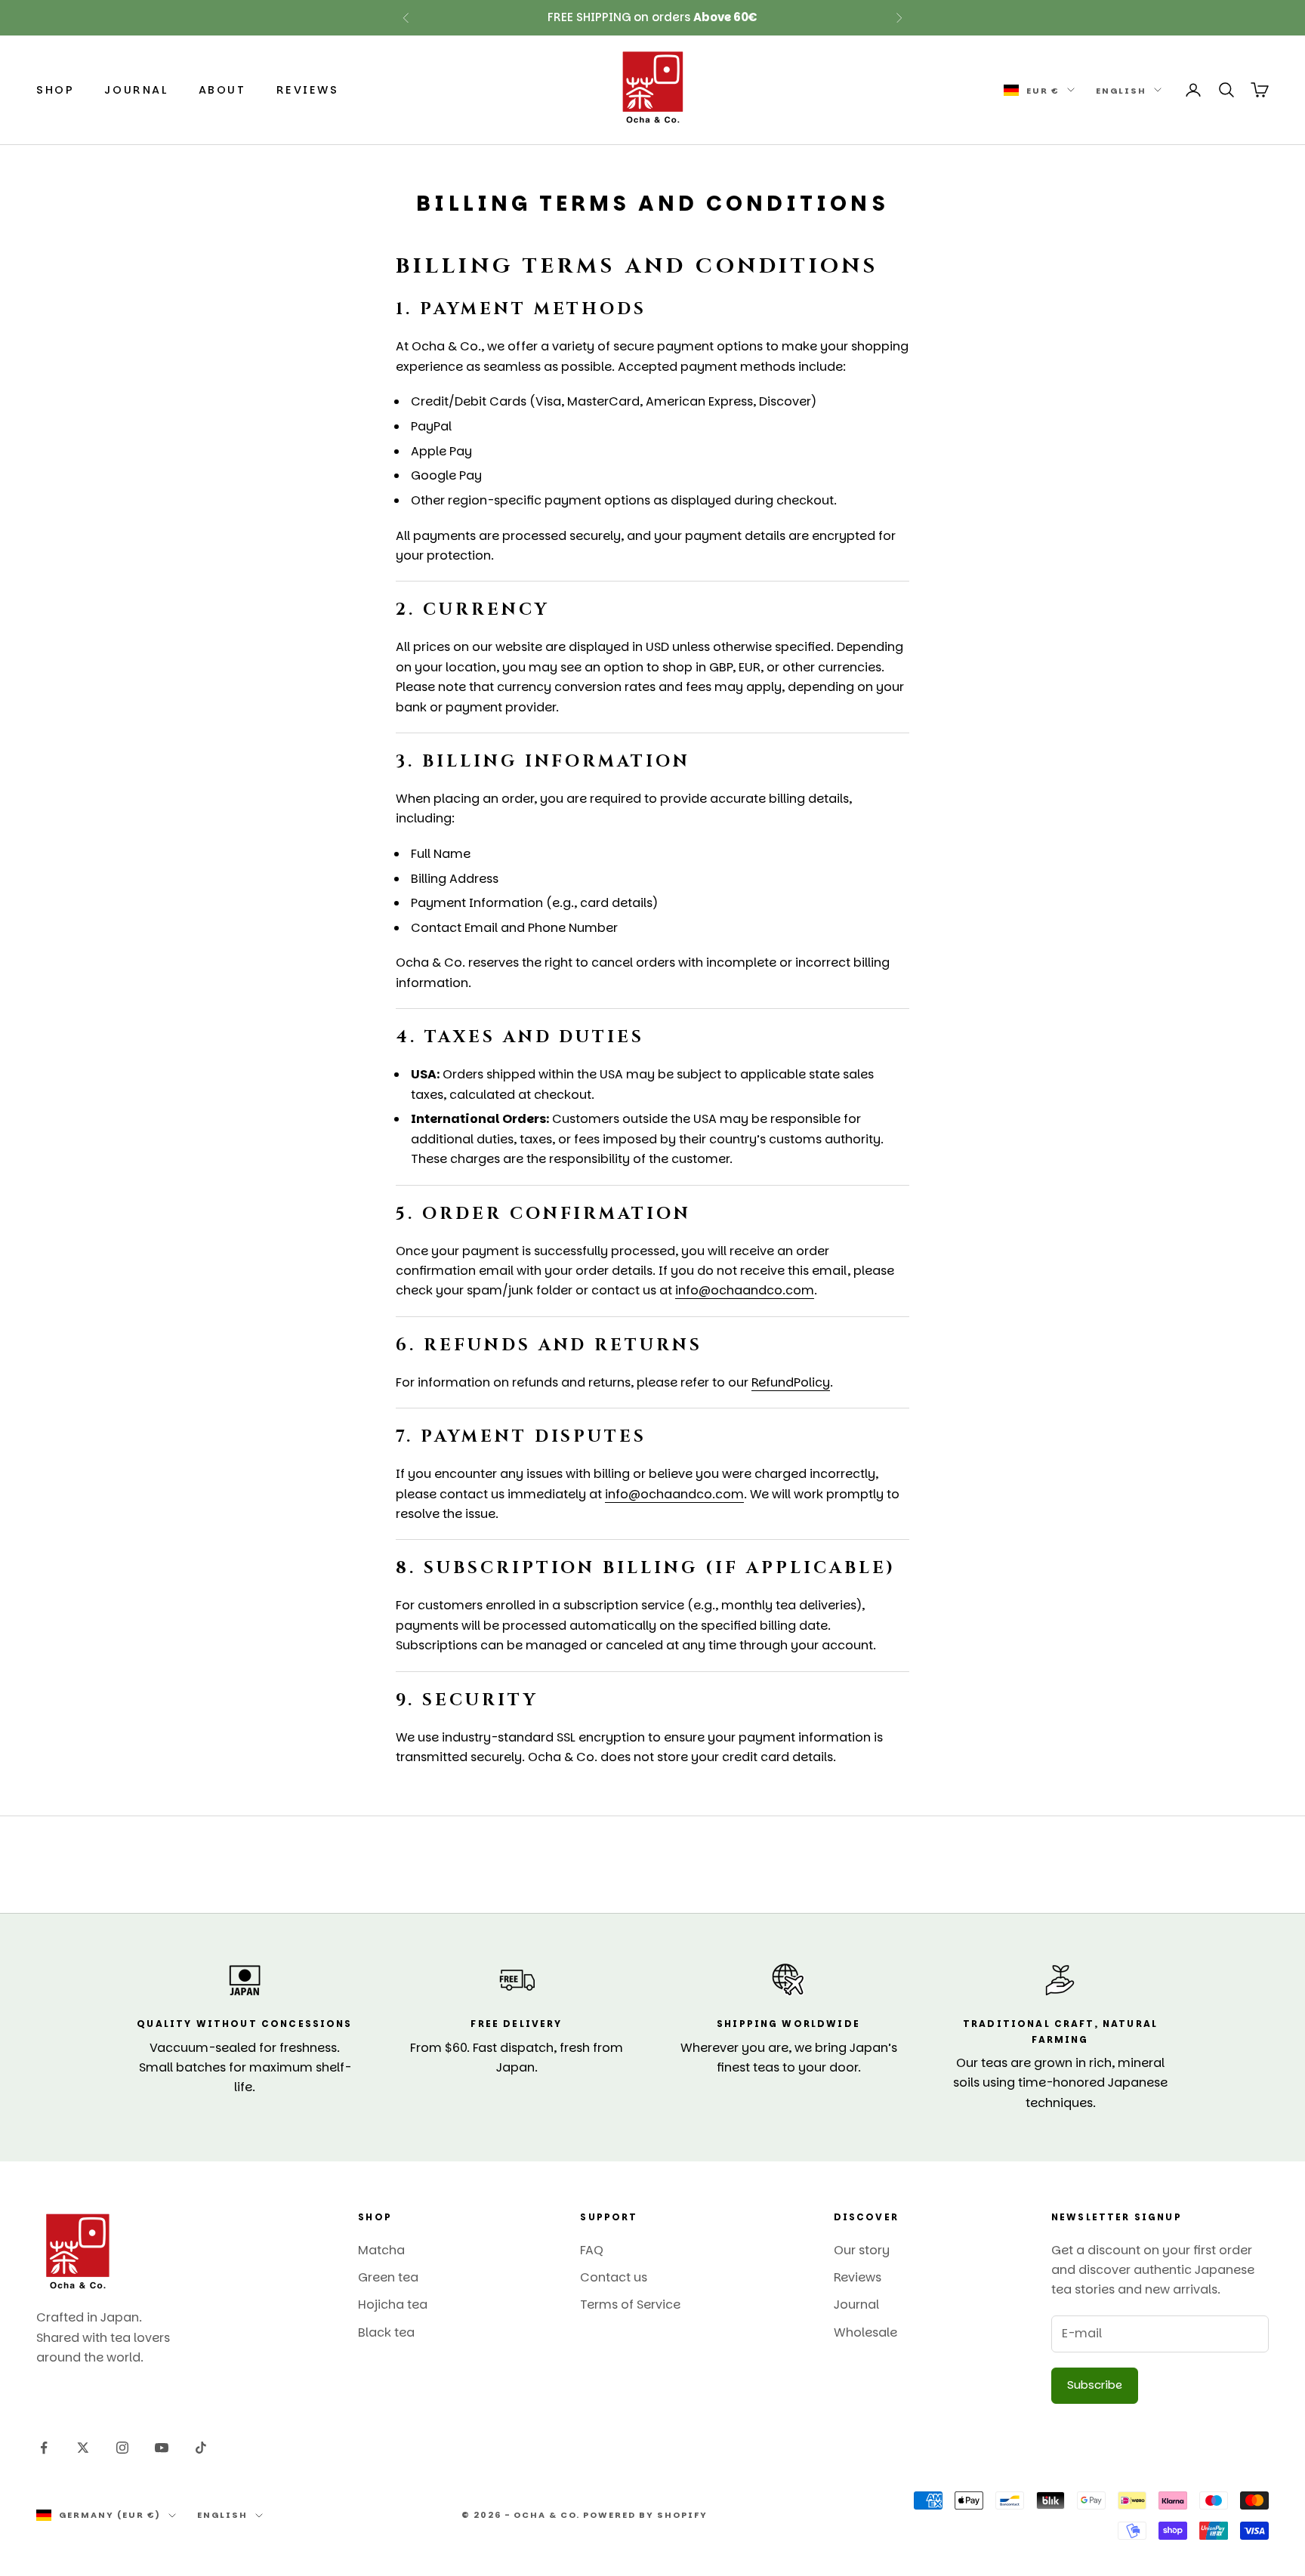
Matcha (381, 2250)
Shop (55, 90)
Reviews (308, 90)
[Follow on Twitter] (83, 2448)
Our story (862, 2250)
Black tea (386, 2332)
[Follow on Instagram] (122, 2448)
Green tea (388, 2277)
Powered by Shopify (645, 2515)
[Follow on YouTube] (162, 2448)
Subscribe (1095, 2385)
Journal (136, 90)
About (222, 90)
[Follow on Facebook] (44, 2448)
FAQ (592, 2250)
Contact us (614, 2277)
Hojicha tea (393, 2305)
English (1121, 90)
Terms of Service (630, 2305)
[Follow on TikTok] (201, 2448)
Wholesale (865, 2332)
